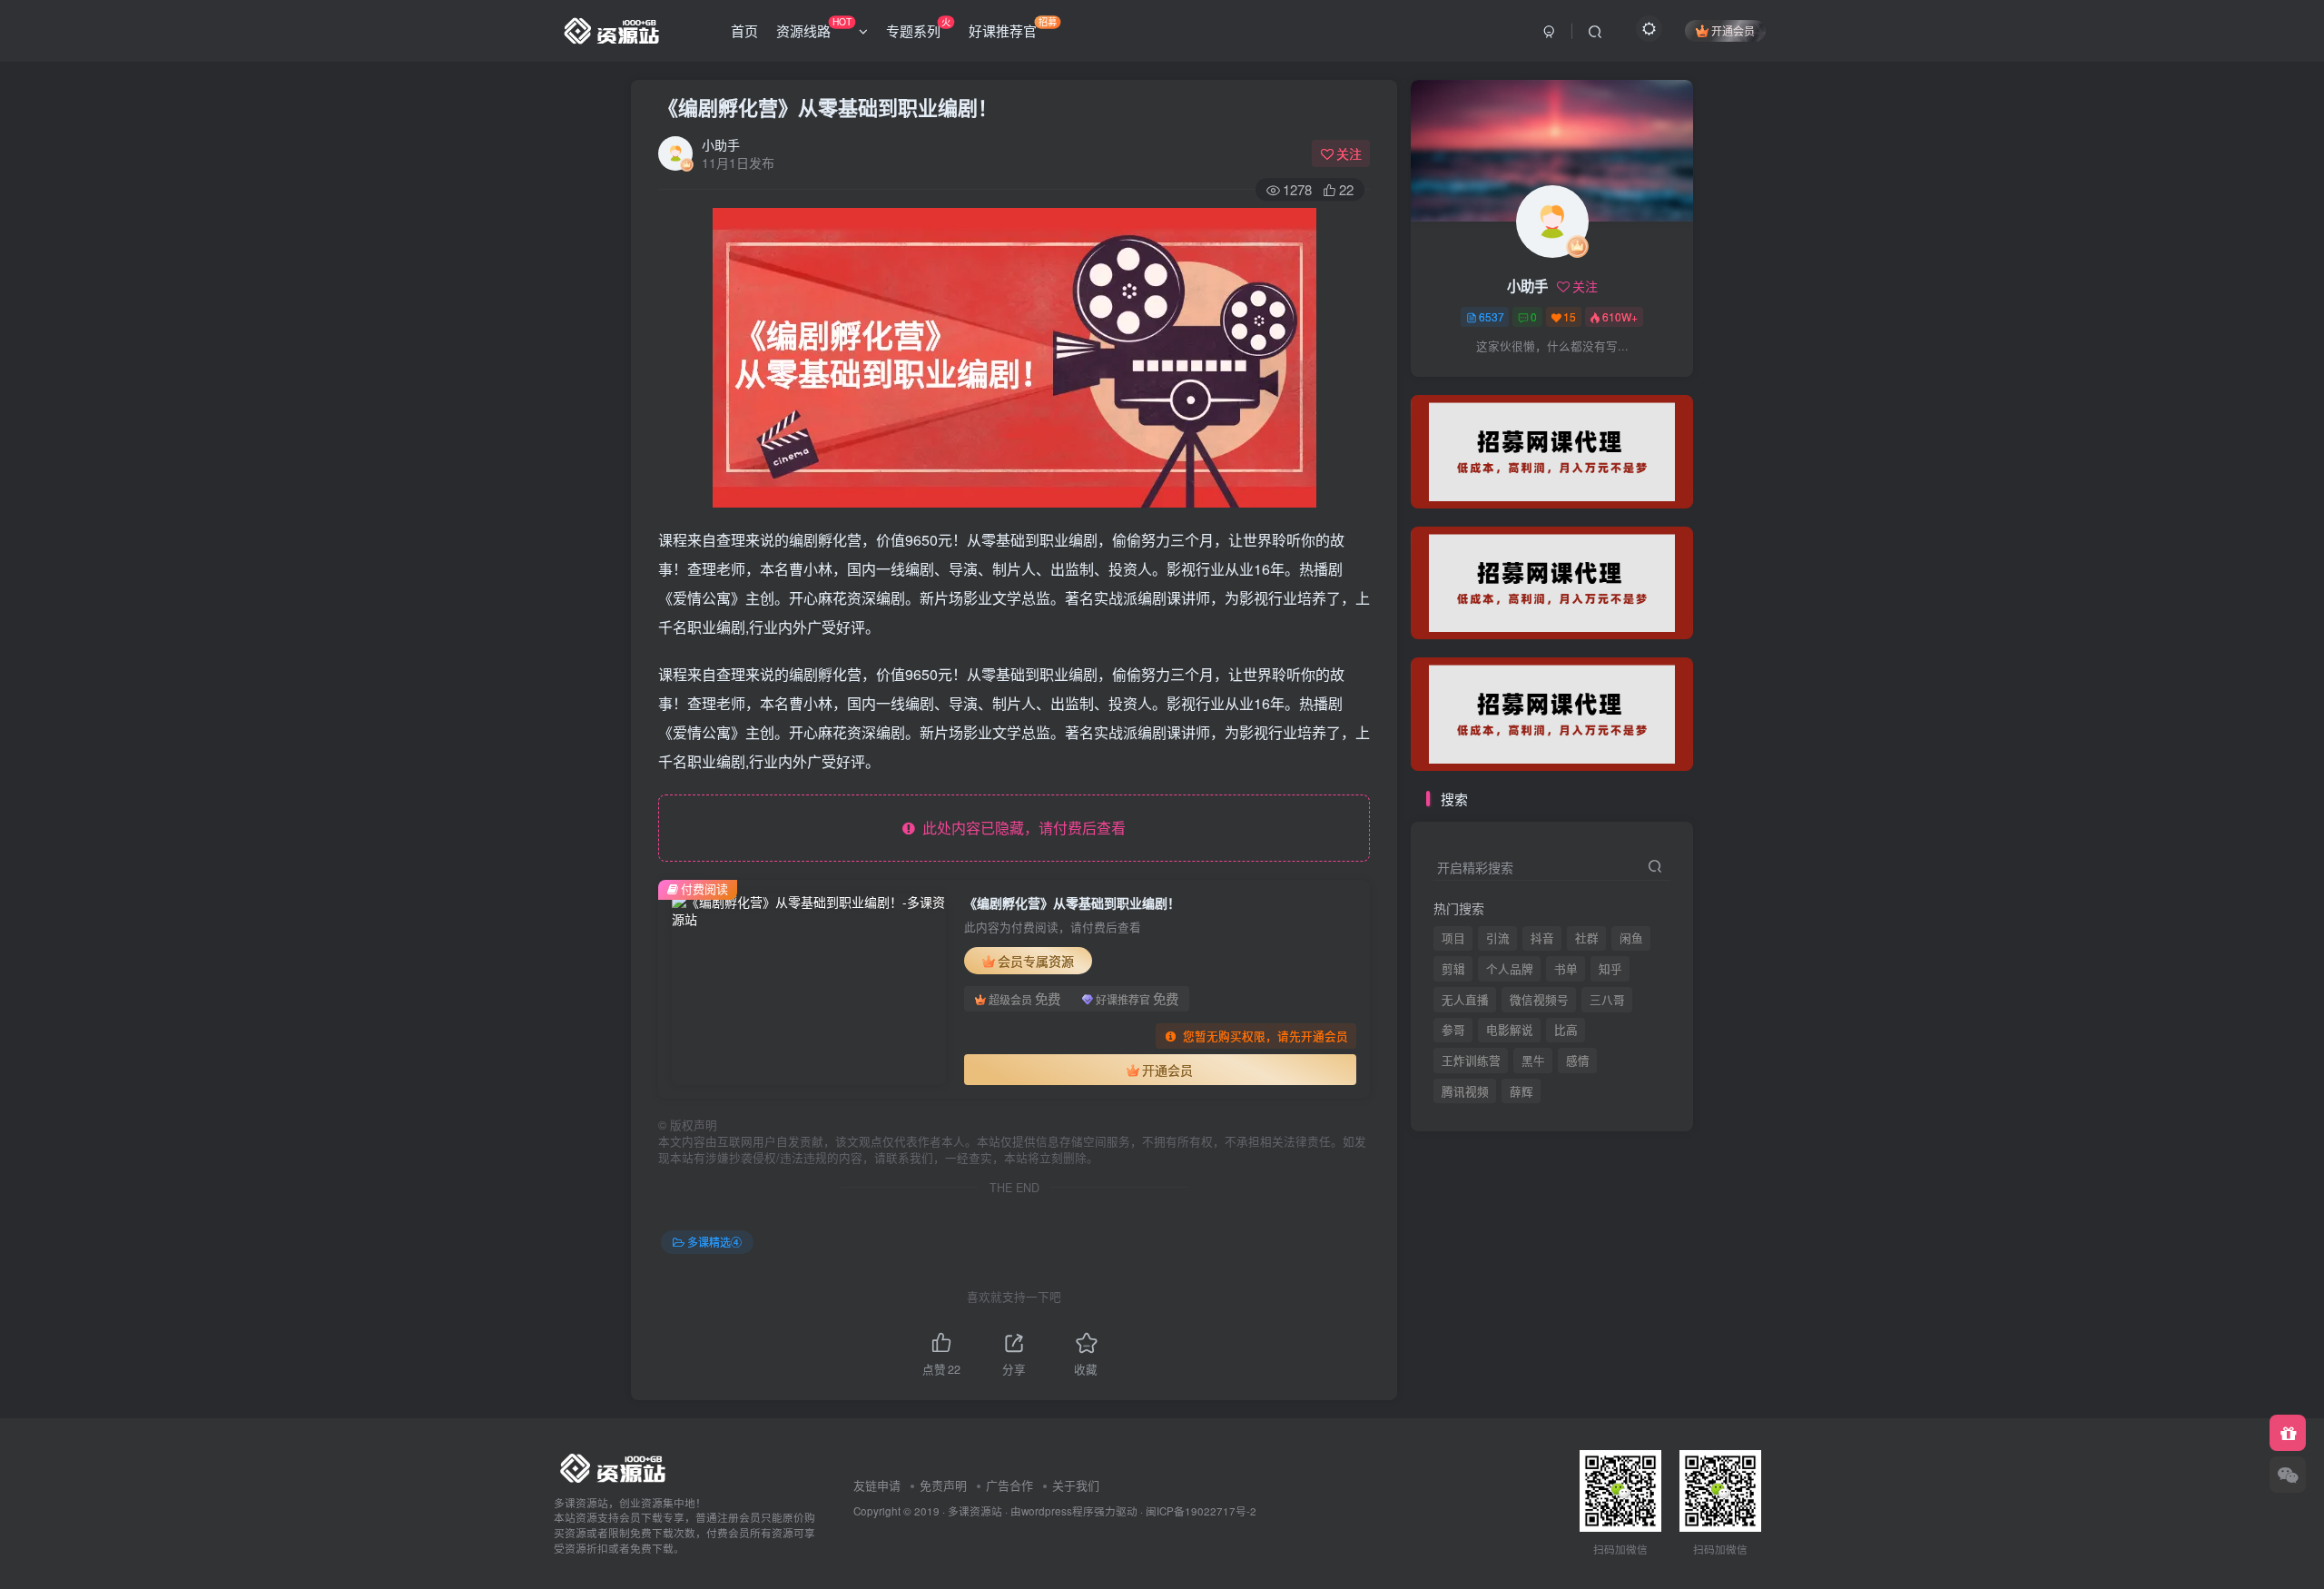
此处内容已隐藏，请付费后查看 (1020, 828)
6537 (1492, 316)
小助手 (721, 144)
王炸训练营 (1471, 1061)
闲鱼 (1631, 938)
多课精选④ (714, 1242)
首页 (744, 30)
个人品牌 (1510, 969)
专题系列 (918, 27)
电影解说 (1510, 1030)
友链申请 (877, 1485)
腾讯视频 (1465, 382)
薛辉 (1521, 382)
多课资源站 (975, 1511)
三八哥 (1607, 1000)
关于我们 (1076, 1485)
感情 (1578, 1061)
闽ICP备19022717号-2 (1201, 1511)
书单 (1566, 969)
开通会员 (1733, 30)
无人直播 (1465, 1000)
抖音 (1542, 938)
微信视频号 (1539, 1000)
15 (1570, 316)
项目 (1453, 938)
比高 (1566, 1030)
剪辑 (1453, 969)
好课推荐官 (1013, 27)
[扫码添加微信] (2288, 1475)
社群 (1587, 938)
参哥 (1453, 1030)
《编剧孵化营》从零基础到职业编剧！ (828, 107)
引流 (1498, 938)
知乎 (1610, 969)
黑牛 (1533, 1061)
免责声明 (943, 1485)
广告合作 (1009, 1485)
